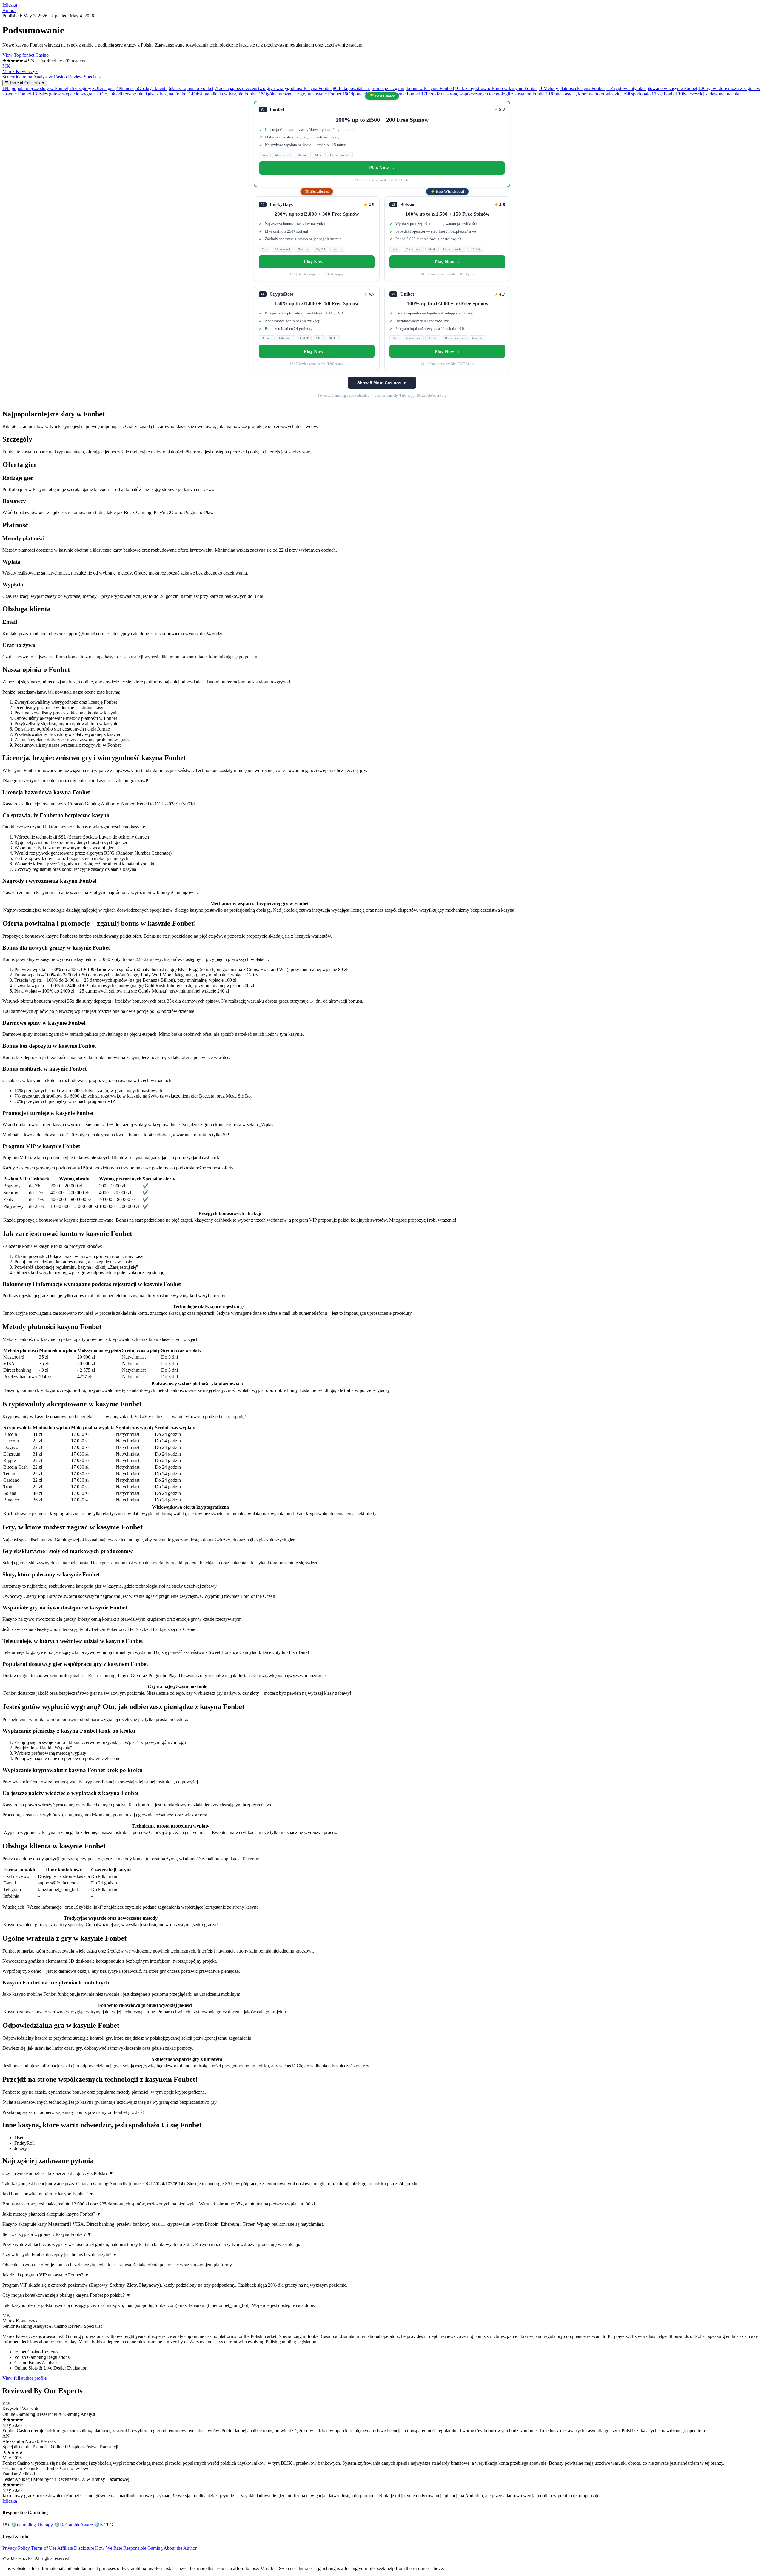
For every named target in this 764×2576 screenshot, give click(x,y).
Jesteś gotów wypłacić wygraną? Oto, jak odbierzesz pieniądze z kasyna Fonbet (110, 94)
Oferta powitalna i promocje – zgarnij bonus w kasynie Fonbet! (393, 88)
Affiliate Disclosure (76, 2548)
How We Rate (109, 2548)
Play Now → (382, 168)
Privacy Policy (16, 2548)
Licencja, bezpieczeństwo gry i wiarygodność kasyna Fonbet (273, 88)
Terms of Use (44, 2548)
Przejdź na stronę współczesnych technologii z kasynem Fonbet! (484, 94)
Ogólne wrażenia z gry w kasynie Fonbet (300, 94)
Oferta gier (104, 88)
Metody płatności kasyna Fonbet (572, 88)
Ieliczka (10, 5)
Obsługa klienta (151, 88)
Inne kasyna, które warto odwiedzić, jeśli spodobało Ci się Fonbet (613, 94)
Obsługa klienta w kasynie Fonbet (223, 94)
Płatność (125, 88)
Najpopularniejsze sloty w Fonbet (35, 88)
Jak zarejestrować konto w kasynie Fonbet (496, 88)
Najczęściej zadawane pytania (709, 94)
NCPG (104, 2525)
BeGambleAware (73, 2525)
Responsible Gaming (143, 2548)
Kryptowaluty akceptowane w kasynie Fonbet (651, 88)
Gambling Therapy (32, 2525)
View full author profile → (27, 2378)
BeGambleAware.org (432, 396)
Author (9, 10)
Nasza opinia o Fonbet (191, 88)
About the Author (180, 2548)
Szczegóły (80, 88)
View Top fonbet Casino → (29, 55)
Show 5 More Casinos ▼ (382, 383)
